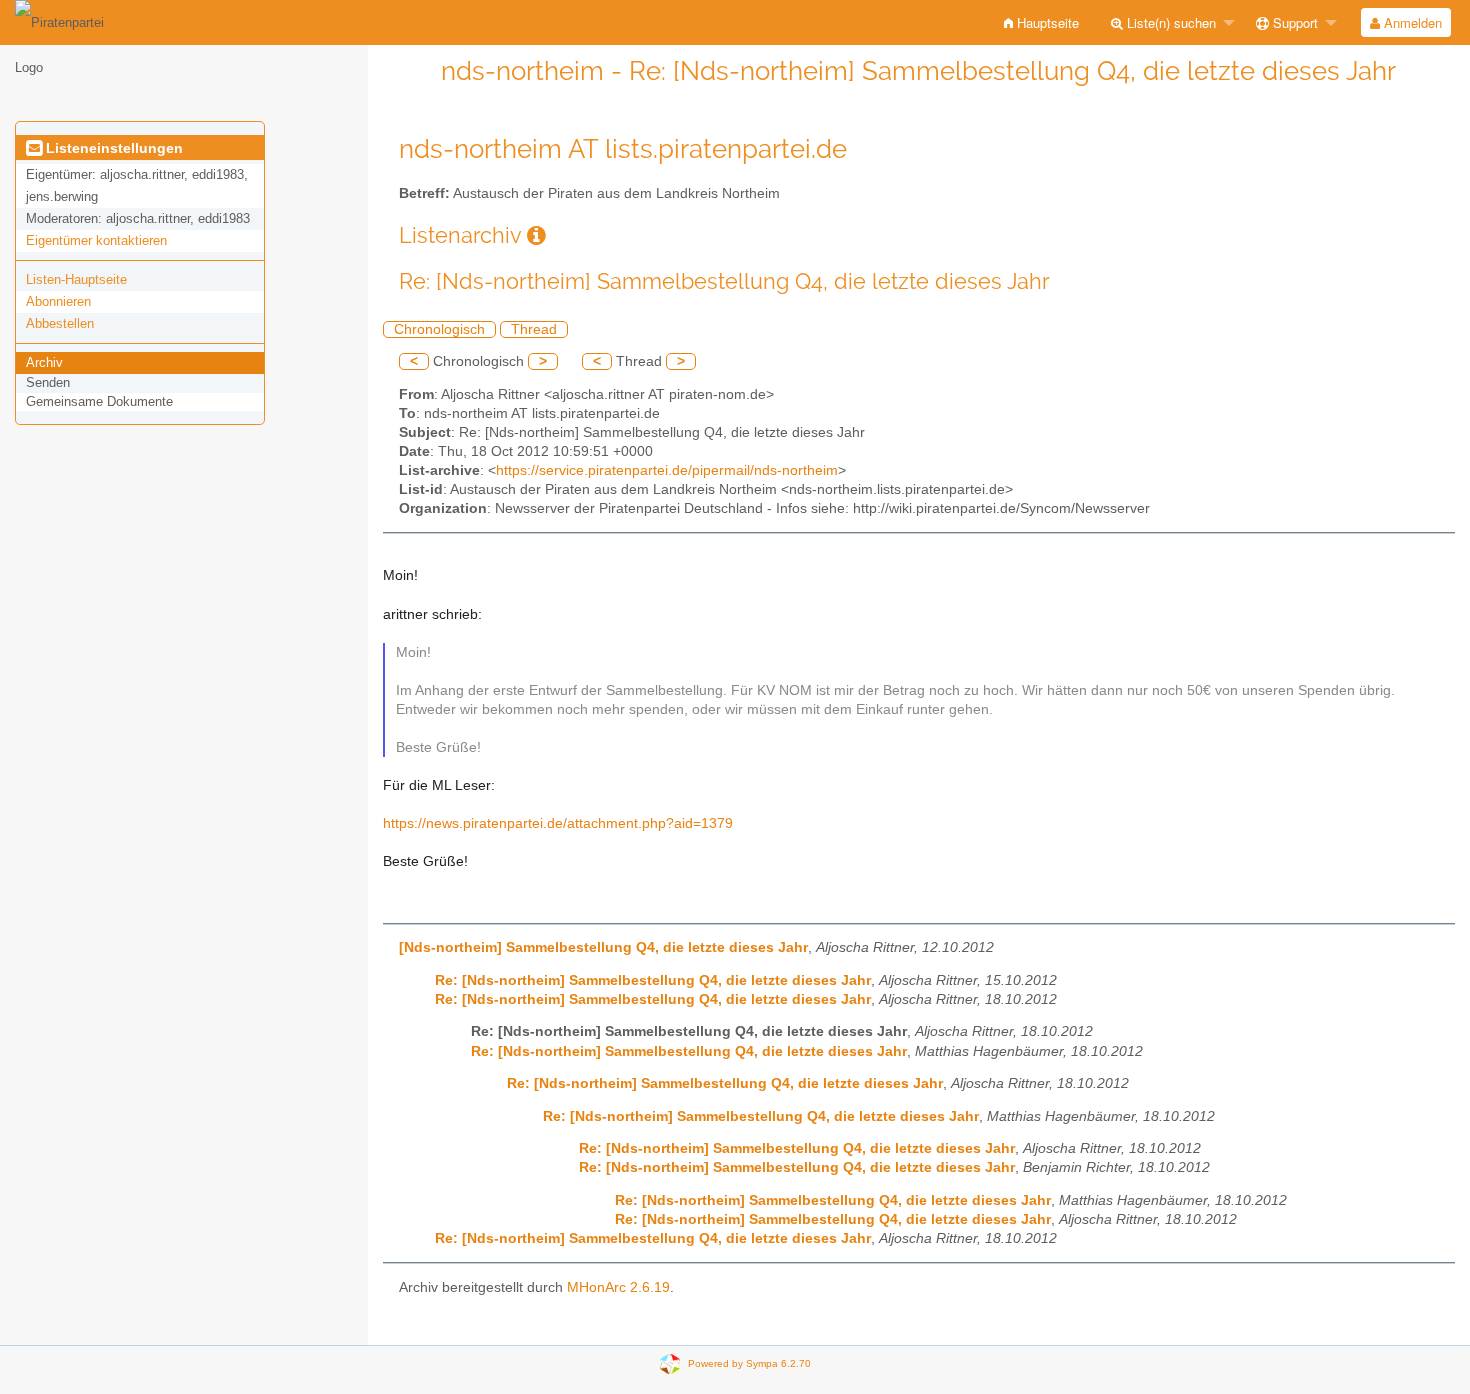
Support (1293, 22)
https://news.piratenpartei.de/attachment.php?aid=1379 (558, 823)
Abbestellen (60, 323)
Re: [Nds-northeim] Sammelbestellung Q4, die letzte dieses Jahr (653, 980)
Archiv (44, 362)
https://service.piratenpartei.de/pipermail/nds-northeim (667, 470)
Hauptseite (1046, 22)
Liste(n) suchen (1169, 22)
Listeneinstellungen (112, 148)
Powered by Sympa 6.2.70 (749, 1362)
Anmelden (1411, 22)
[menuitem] (1041, 22)
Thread (534, 329)
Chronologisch (439, 329)
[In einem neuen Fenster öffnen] (536, 235)
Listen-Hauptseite (76, 279)
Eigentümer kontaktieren (96, 240)
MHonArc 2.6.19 (618, 1287)
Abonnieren (58, 301)
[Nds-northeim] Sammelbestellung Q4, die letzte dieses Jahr (603, 947)
